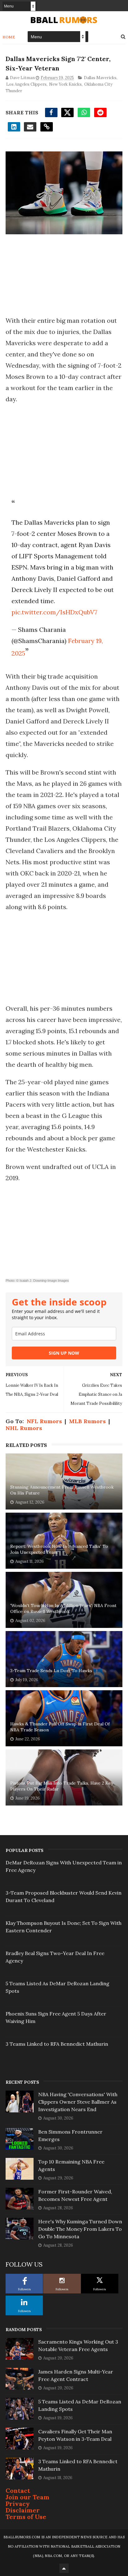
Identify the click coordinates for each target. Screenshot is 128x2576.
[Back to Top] (64, 2568)
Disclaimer (23, 2510)
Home (9, 37)
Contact (18, 2490)
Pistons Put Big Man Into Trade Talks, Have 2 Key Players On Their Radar (62, 1786)
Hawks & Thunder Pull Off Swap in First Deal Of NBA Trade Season (60, 1727)
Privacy (18, 2504)
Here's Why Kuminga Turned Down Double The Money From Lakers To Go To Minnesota (80, 2229)
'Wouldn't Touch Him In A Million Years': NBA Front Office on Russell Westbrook (63, 1609)
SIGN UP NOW (64, 1353)
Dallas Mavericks (100, 78)
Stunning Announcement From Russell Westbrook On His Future (62, 1490)
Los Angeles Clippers (26, 84)
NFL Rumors (44, 1421)
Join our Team (27, 2497)
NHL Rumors (24, 1428)
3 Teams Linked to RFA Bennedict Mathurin (57, 2044)
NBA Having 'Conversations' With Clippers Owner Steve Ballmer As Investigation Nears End (78, 2102)
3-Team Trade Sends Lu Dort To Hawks (51, 1671)
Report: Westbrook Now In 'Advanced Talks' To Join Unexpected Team (59, 1549)
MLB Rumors (87, 1421)
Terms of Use (26, 2517)
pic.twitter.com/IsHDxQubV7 (54, 612)
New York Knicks (65, 84)
